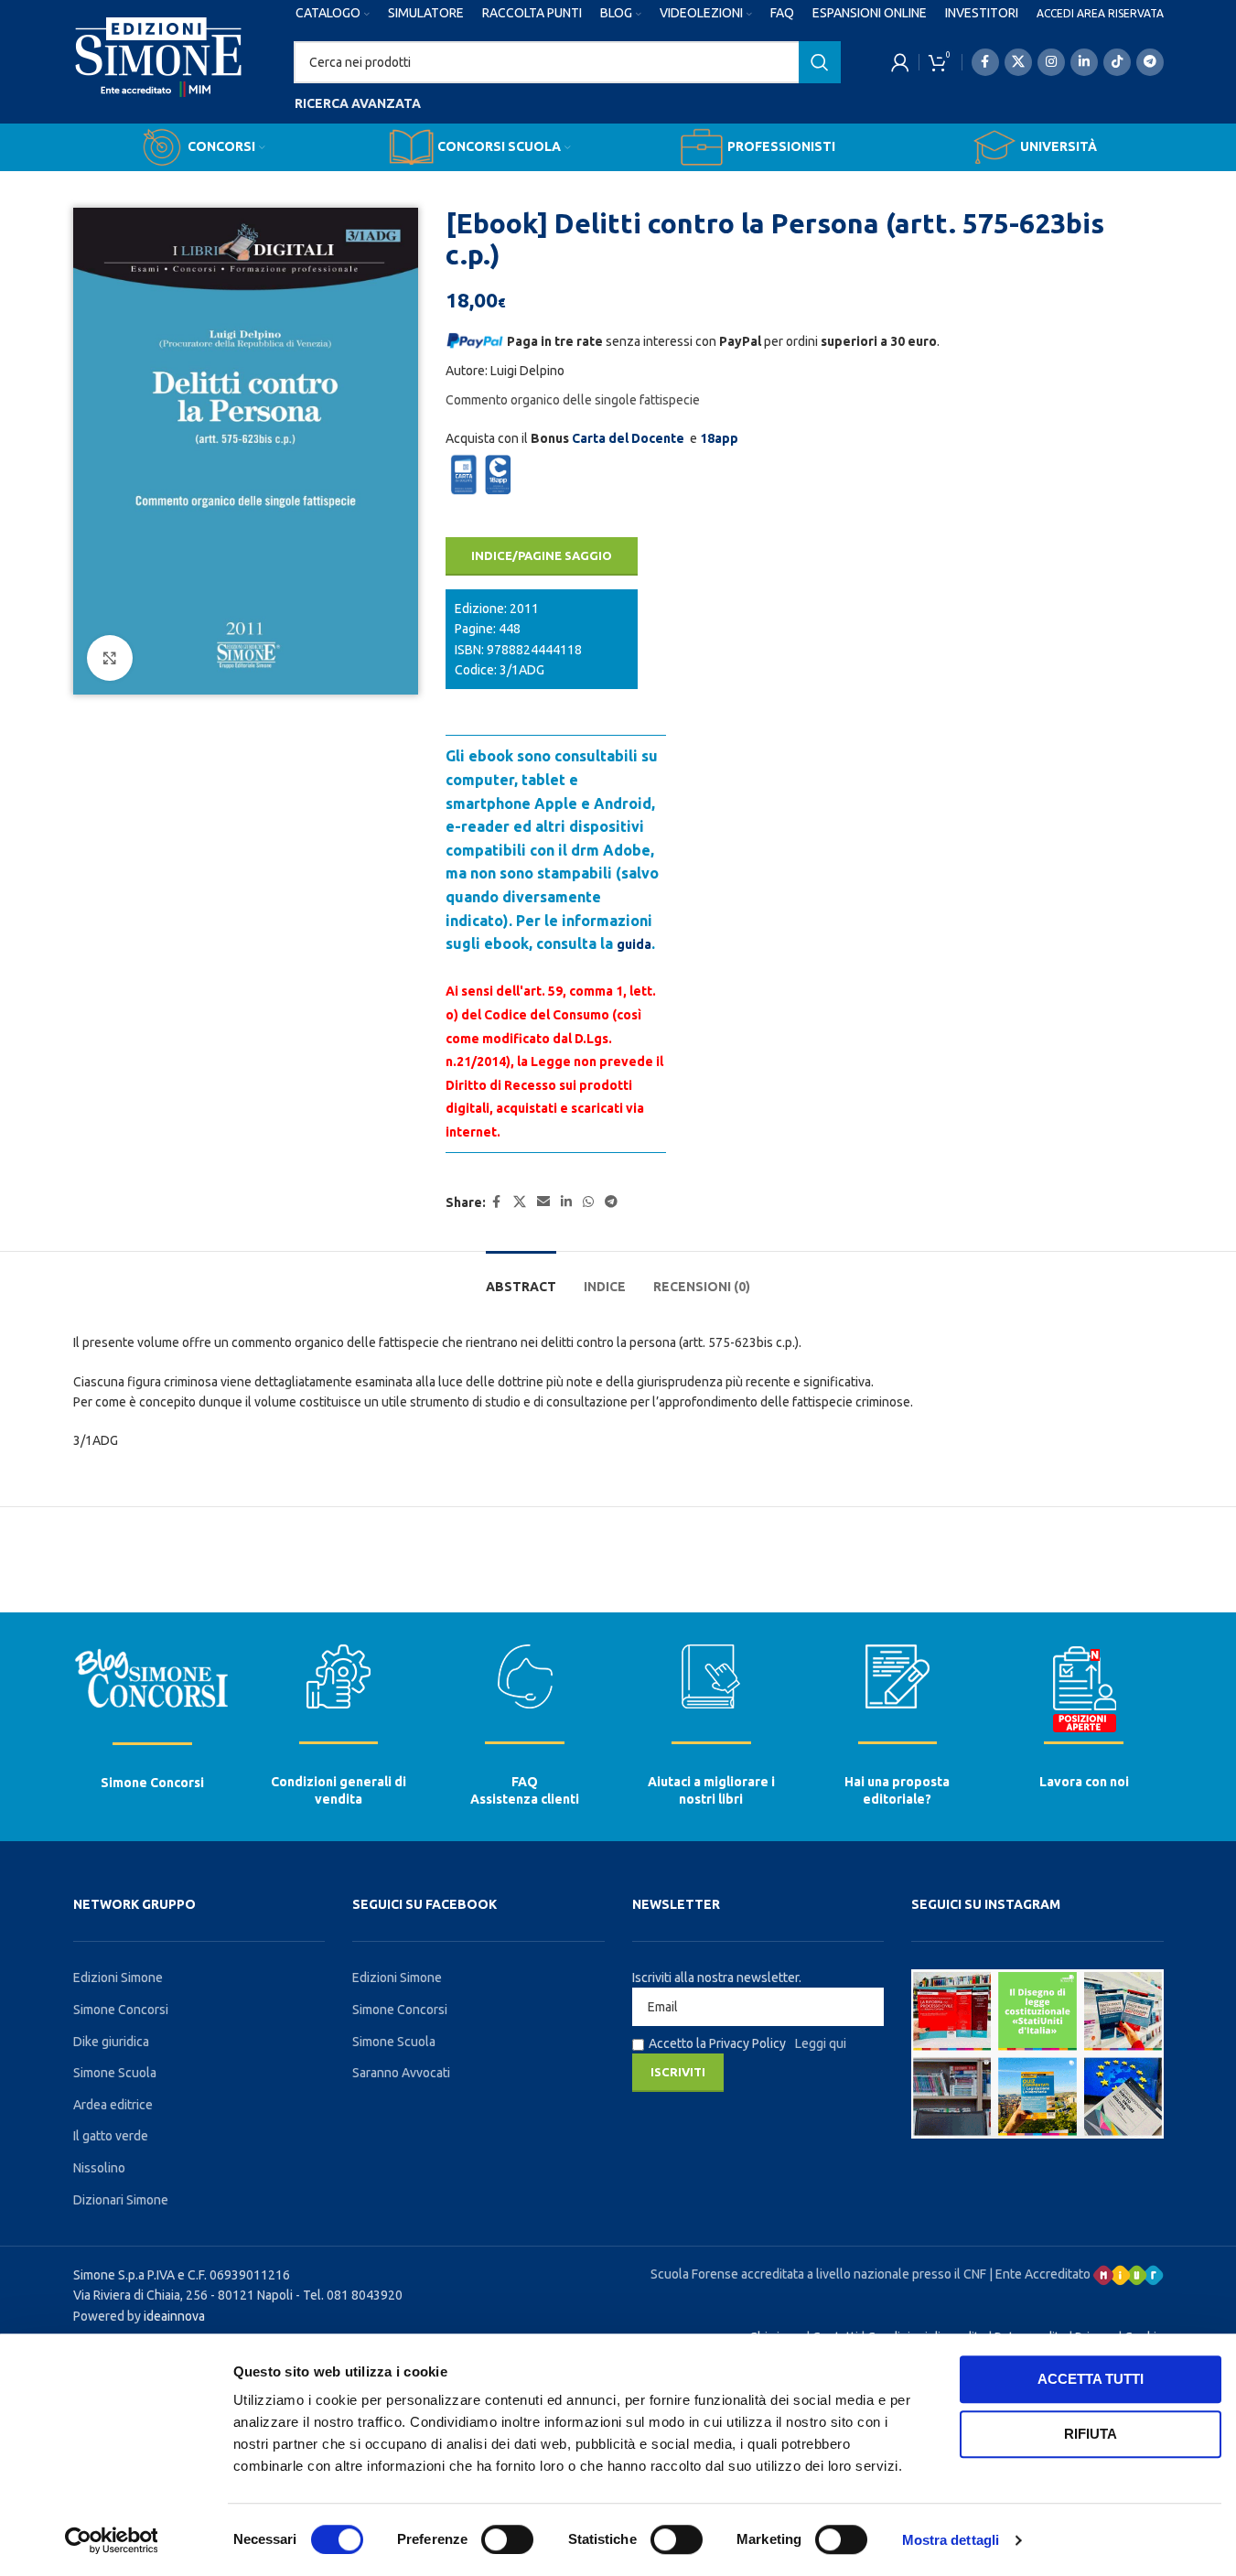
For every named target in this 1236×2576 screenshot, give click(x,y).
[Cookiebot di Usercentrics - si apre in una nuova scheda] (111, 2540)
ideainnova (174, 2316)
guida (634, 944)
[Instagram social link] (1051, 62)
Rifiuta (1091, 2434)
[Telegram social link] (1150, 62)
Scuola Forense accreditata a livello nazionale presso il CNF (818, 2274)
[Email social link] (543, 1202)
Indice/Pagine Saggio (542, 555)
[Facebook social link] (985, 62)
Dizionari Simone (121, 2200)
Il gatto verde (111, 2136)
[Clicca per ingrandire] (110, 658)
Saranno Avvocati (401, 2073)
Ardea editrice (113, 2105)
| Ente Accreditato (1041, 2274)
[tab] (521, 1278)
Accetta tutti (1091, 2379)
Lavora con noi (1084, 1782)
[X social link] (1018, 62)
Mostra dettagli (951, 2540)
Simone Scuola (115, 2073)
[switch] (507, 2539)
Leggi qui (821, 2043)
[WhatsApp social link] (588, 1202)
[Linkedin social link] (1084, 62)
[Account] (900, 62)
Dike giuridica (111, 2042)
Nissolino (99, 2168)
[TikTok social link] (1117, 62)
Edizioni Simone (118, 1978)
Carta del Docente (628, 438)
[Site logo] (159, 74)
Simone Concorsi (152, 1783)
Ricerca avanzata (358, 103)
